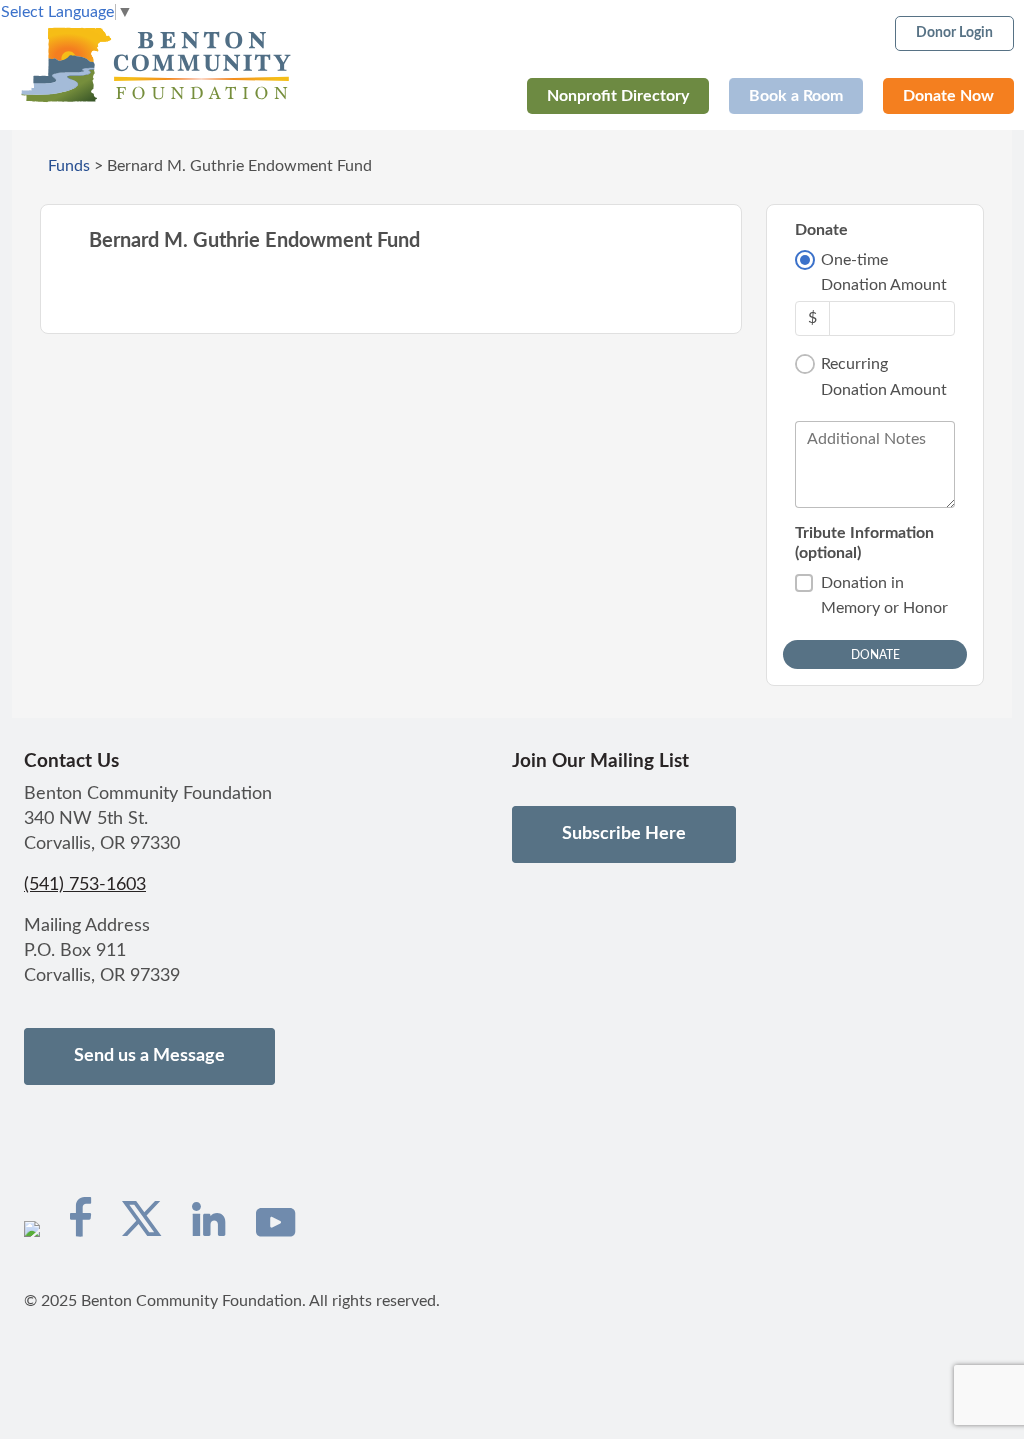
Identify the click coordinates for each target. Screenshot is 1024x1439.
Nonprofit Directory (618, 96)
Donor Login (954, 33)
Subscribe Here (624, 834)
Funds (69, 166)
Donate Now (948, 96)
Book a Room (796, 96)
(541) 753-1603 (85, 885)
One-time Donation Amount (884, 273)
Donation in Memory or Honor (884, 596)
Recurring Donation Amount (884, 377)
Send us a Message (149, 1056)
